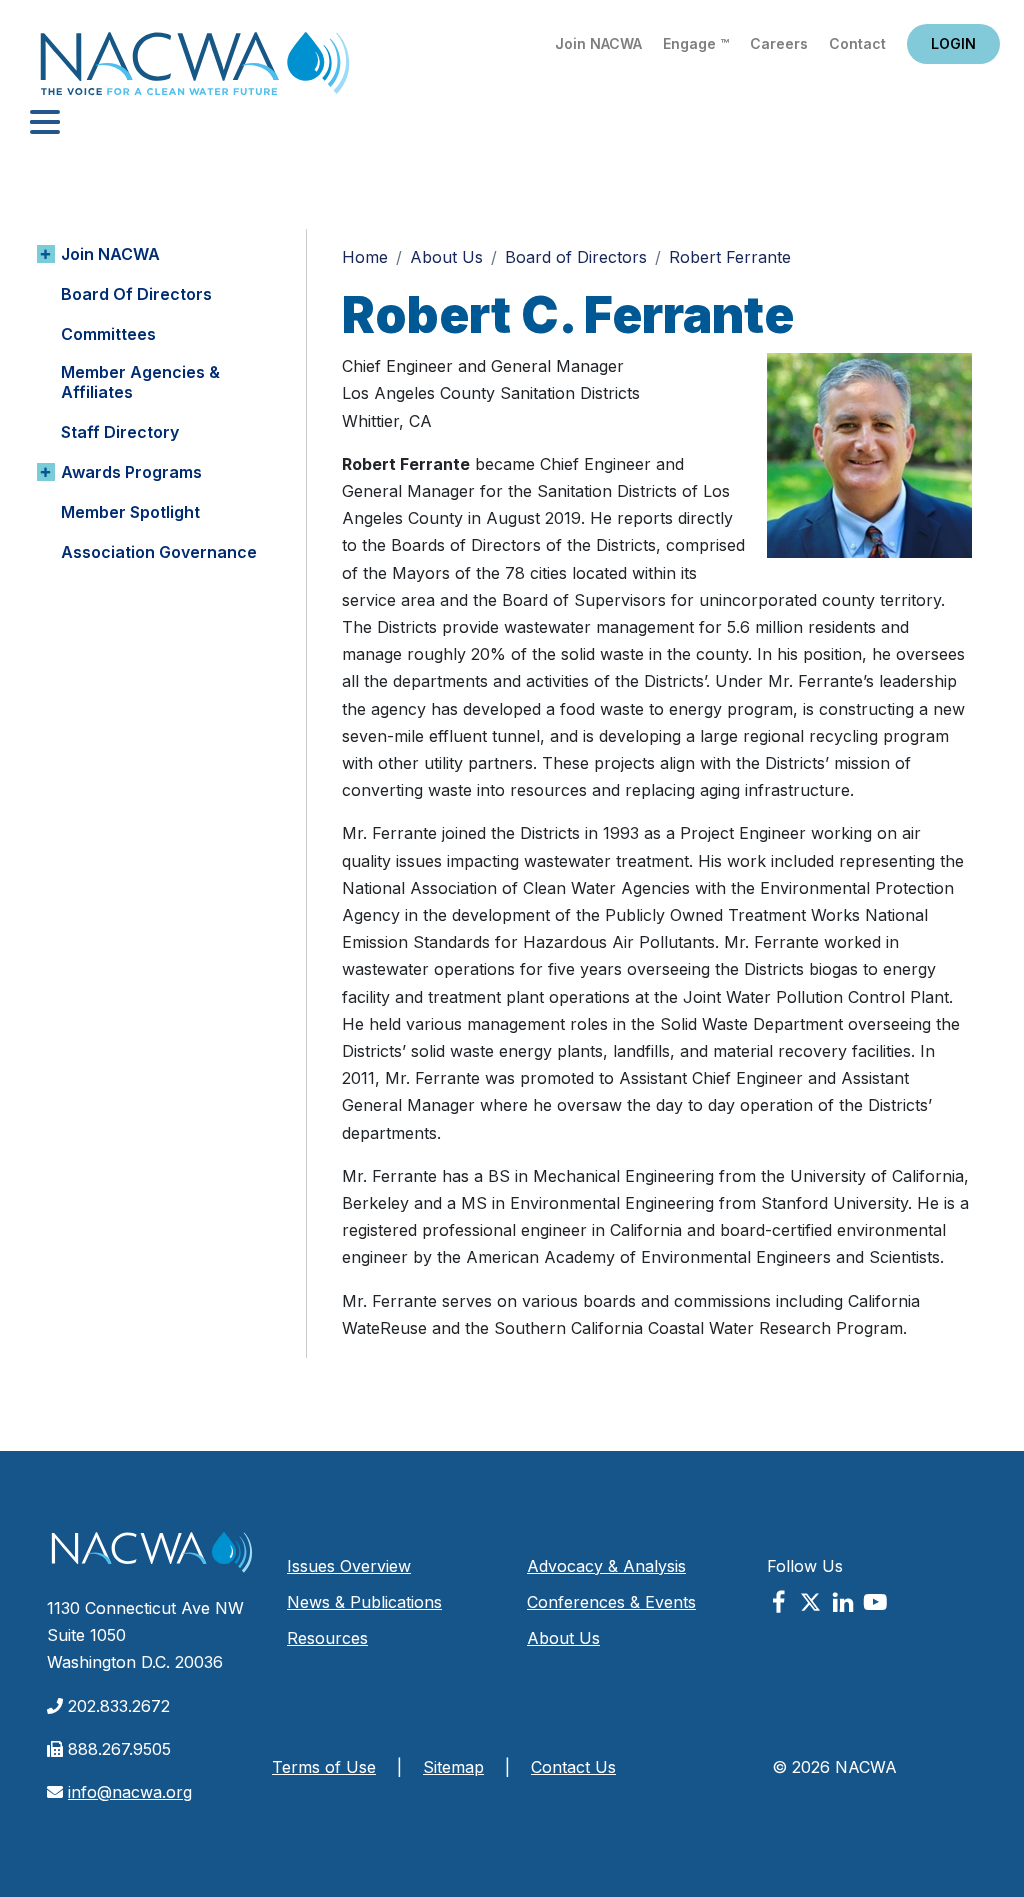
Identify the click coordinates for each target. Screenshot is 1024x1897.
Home (195, 69)
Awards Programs (131, 472)
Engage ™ (696, 43)
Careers (779, 43)
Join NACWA (598, 43)
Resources (327, 1638)
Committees (108, 334)
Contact (857, 43)
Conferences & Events (611, 1602)
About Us (446, 257)
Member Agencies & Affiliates (140, 382)
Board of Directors (136, 294)
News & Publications (364, 1602)
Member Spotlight (130, 512)
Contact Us (573, 1767)
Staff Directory (120, 432)
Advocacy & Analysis (606, 1566)
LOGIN (953, 43)
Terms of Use (324, 1767)
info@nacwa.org (130, 1792)
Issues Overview (349, 1566)
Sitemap (453, 1767)
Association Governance (159, 552)
